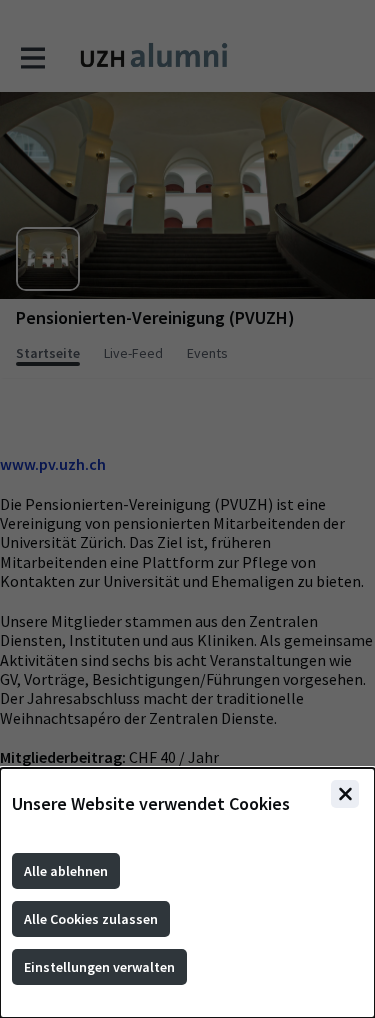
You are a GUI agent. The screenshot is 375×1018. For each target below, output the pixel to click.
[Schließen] (345, 794)
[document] (187, 893)
